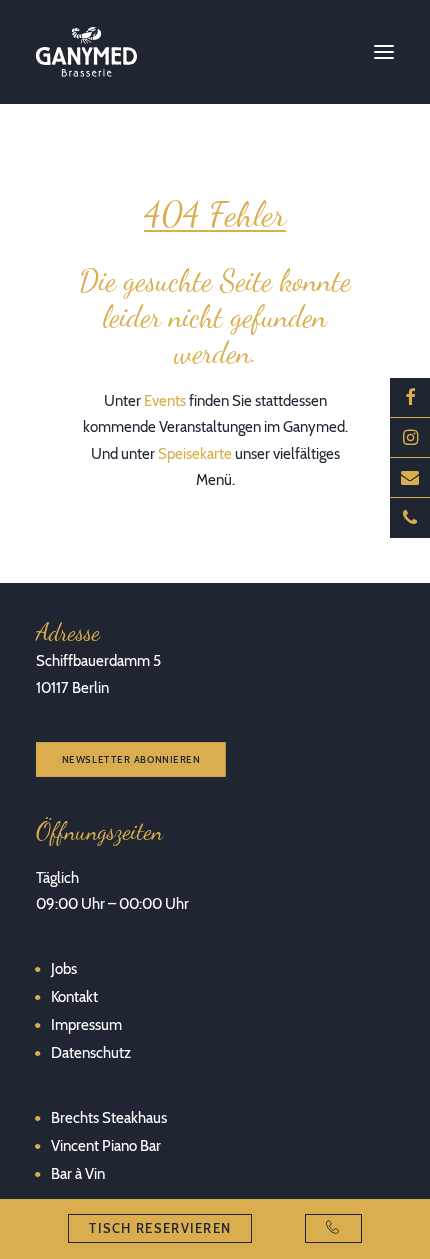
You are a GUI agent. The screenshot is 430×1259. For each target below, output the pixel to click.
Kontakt (74, 997)
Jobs (64, 969)
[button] (384, 52)
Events (165, 401)
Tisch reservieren (160, 1228)
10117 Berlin (72, 688)
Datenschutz (91, 1053)
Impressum (86, 1025)
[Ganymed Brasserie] (86, 52)
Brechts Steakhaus (109, 1118)
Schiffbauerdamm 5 (98, 661)
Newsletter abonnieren (131, 759)
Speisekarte (195, 454)
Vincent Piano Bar (106, 1146)
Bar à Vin (78, 1174)
